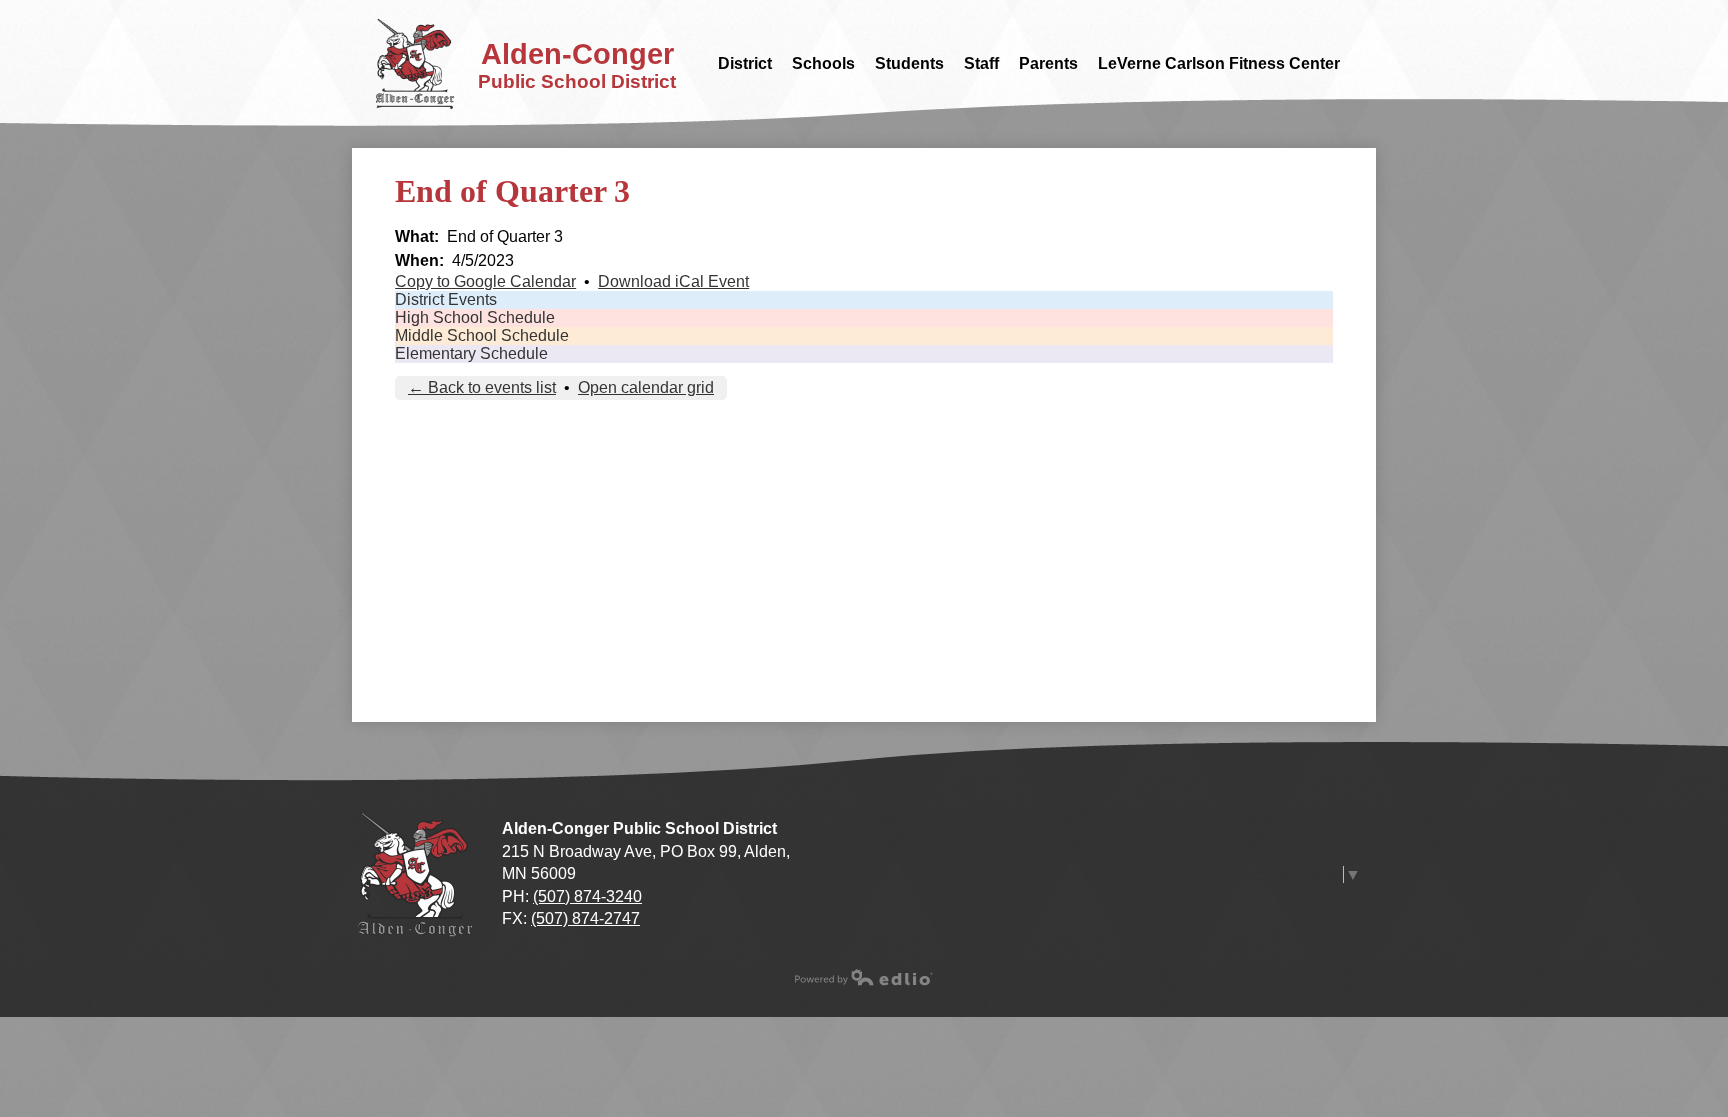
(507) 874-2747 (585, 918)
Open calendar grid (646, 387)
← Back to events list (482, 387)
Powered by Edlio (864, 977)
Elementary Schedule (471, 353)
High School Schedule (475, 317)
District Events (446, 299)
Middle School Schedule (482, 335)
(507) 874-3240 (587, 896)
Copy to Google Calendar (485, 281)
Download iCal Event (673, 281)
